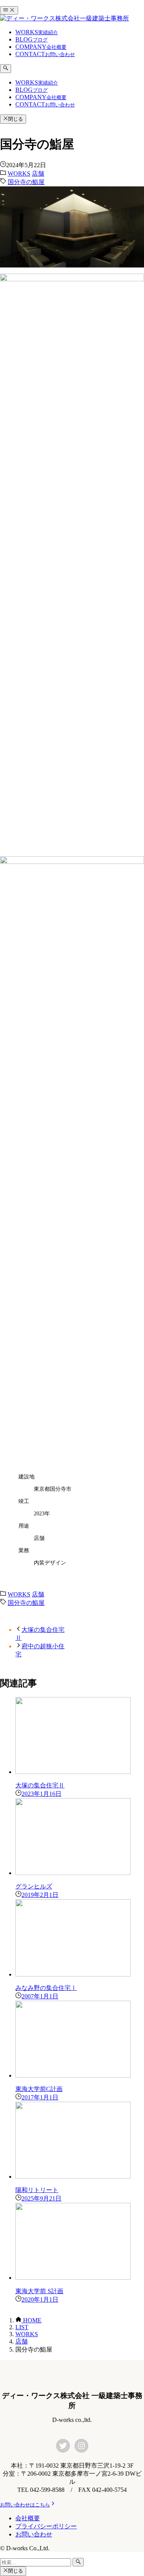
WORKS (19, 174)
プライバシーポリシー (46, 2526)
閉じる (16, 119)
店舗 (38, 174)
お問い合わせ (34, 2534)
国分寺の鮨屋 (26, 182)
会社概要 (28, 2518)
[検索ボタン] (6, 68)
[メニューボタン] (9, 10)
